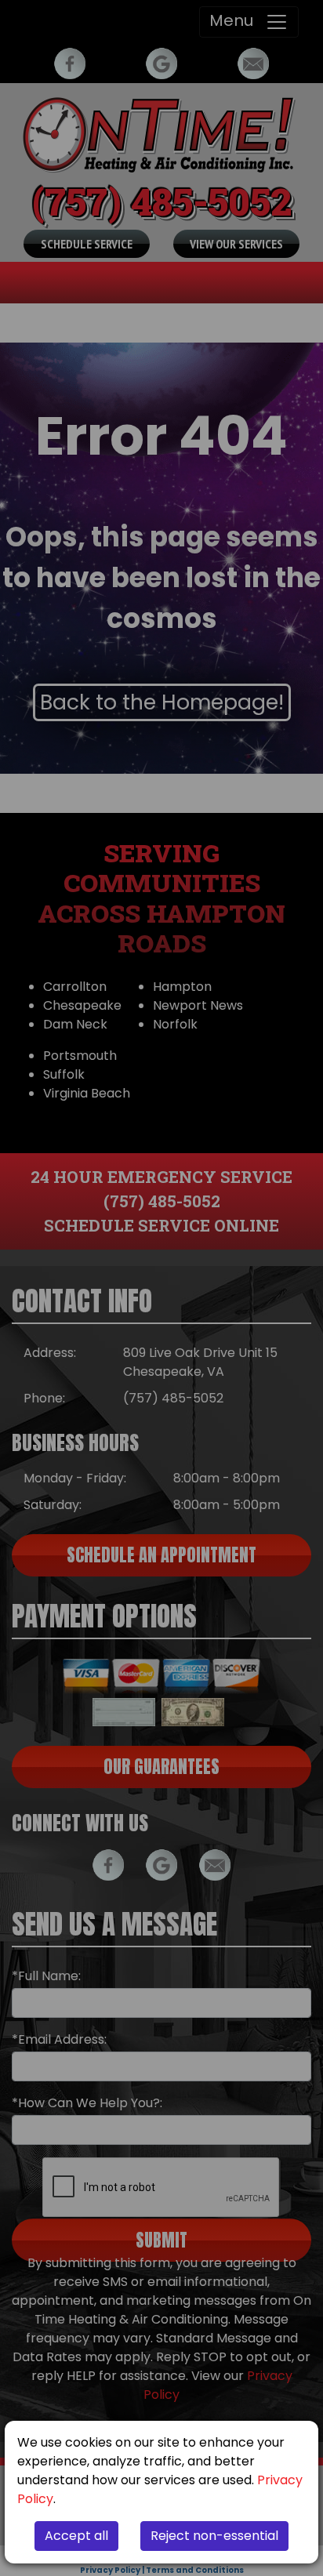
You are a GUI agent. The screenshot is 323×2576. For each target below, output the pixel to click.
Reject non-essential (214, 2536)
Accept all (76, 2536)
